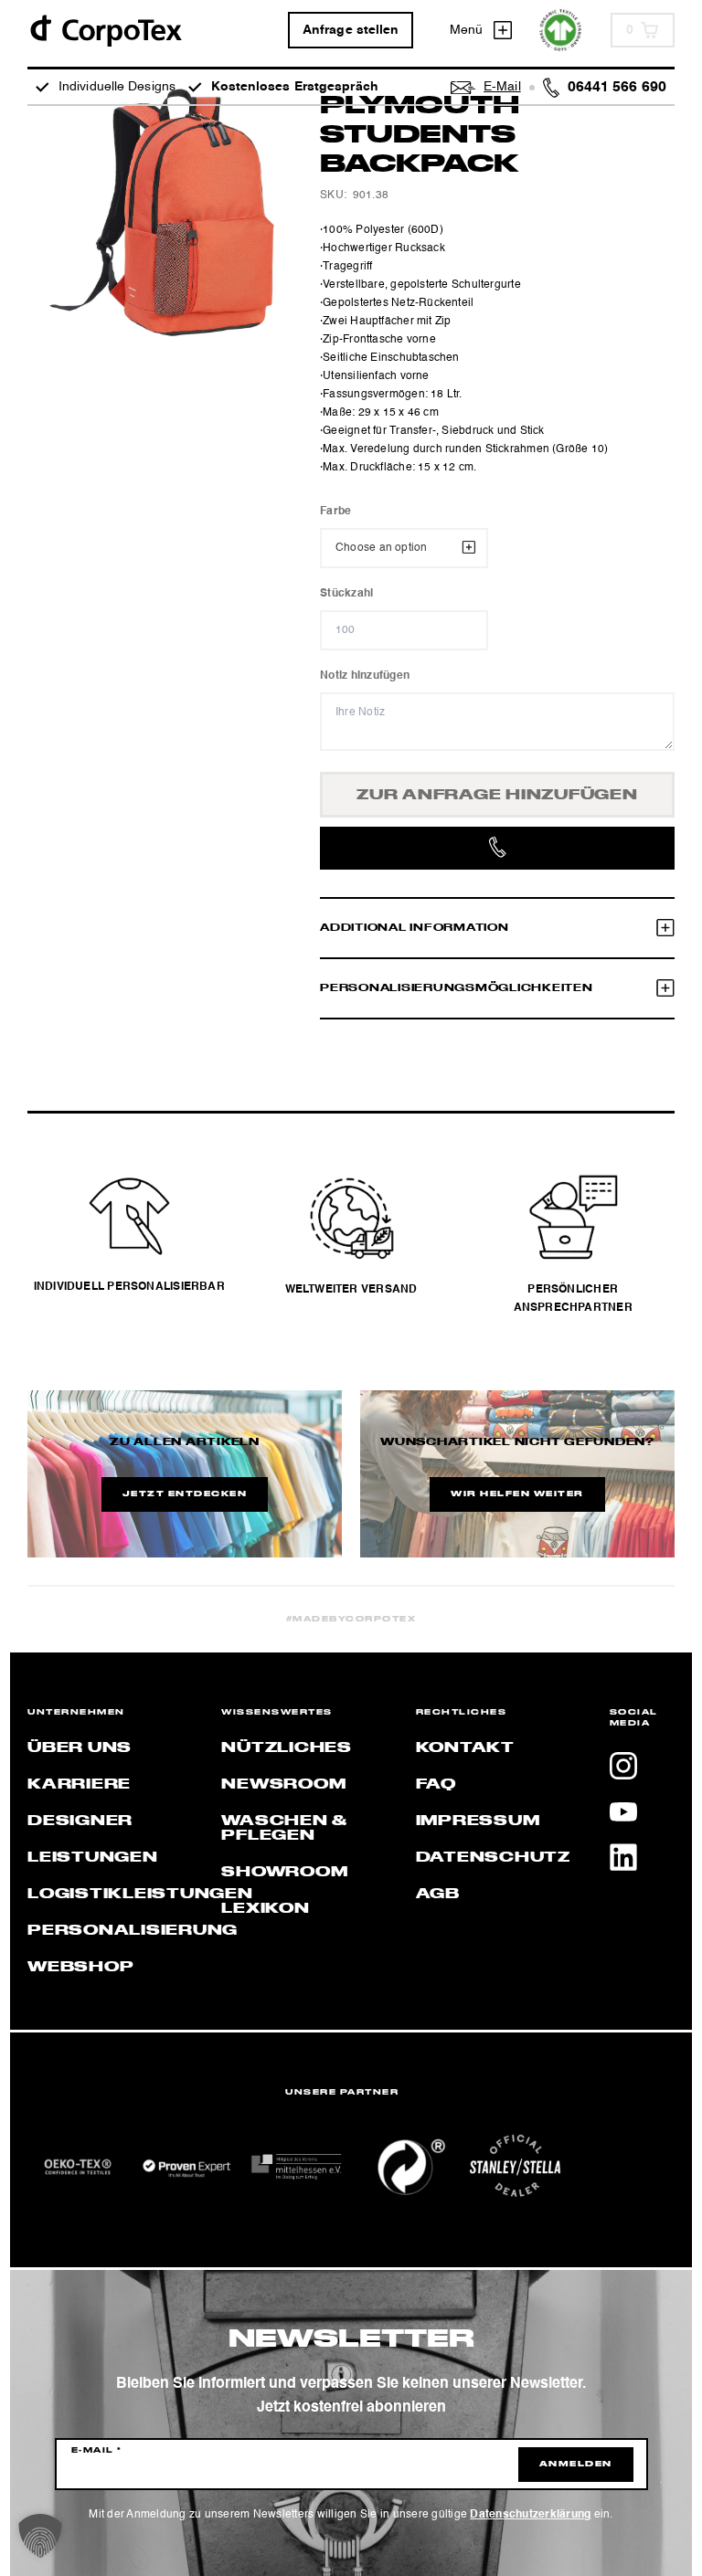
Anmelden (576, 2465)
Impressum (478, 1821)
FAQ (436, 1785)
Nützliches (287, 1748)
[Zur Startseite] (105, 30)
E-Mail (97, 2451)
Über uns (80, 1748)
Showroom (284, 1873)
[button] (40, 2536)
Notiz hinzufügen (365, 676)
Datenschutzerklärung (530, 2515)
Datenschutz (493, 1858)
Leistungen (93, 1858)
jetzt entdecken (185, 1494)
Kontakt (465, 1748)
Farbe (335, 512)
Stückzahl (346, 594)
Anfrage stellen (351, 30)
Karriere (79, 1785)
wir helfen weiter (517, 1494)
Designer (80, 1821)
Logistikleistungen (140, 1895)
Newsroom (283, 1785)
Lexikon (265, 1909)
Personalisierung (133, 1931)
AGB (438, 1895)
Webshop (80, 1968)
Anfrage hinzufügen (497, 796)
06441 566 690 (617, 88)
